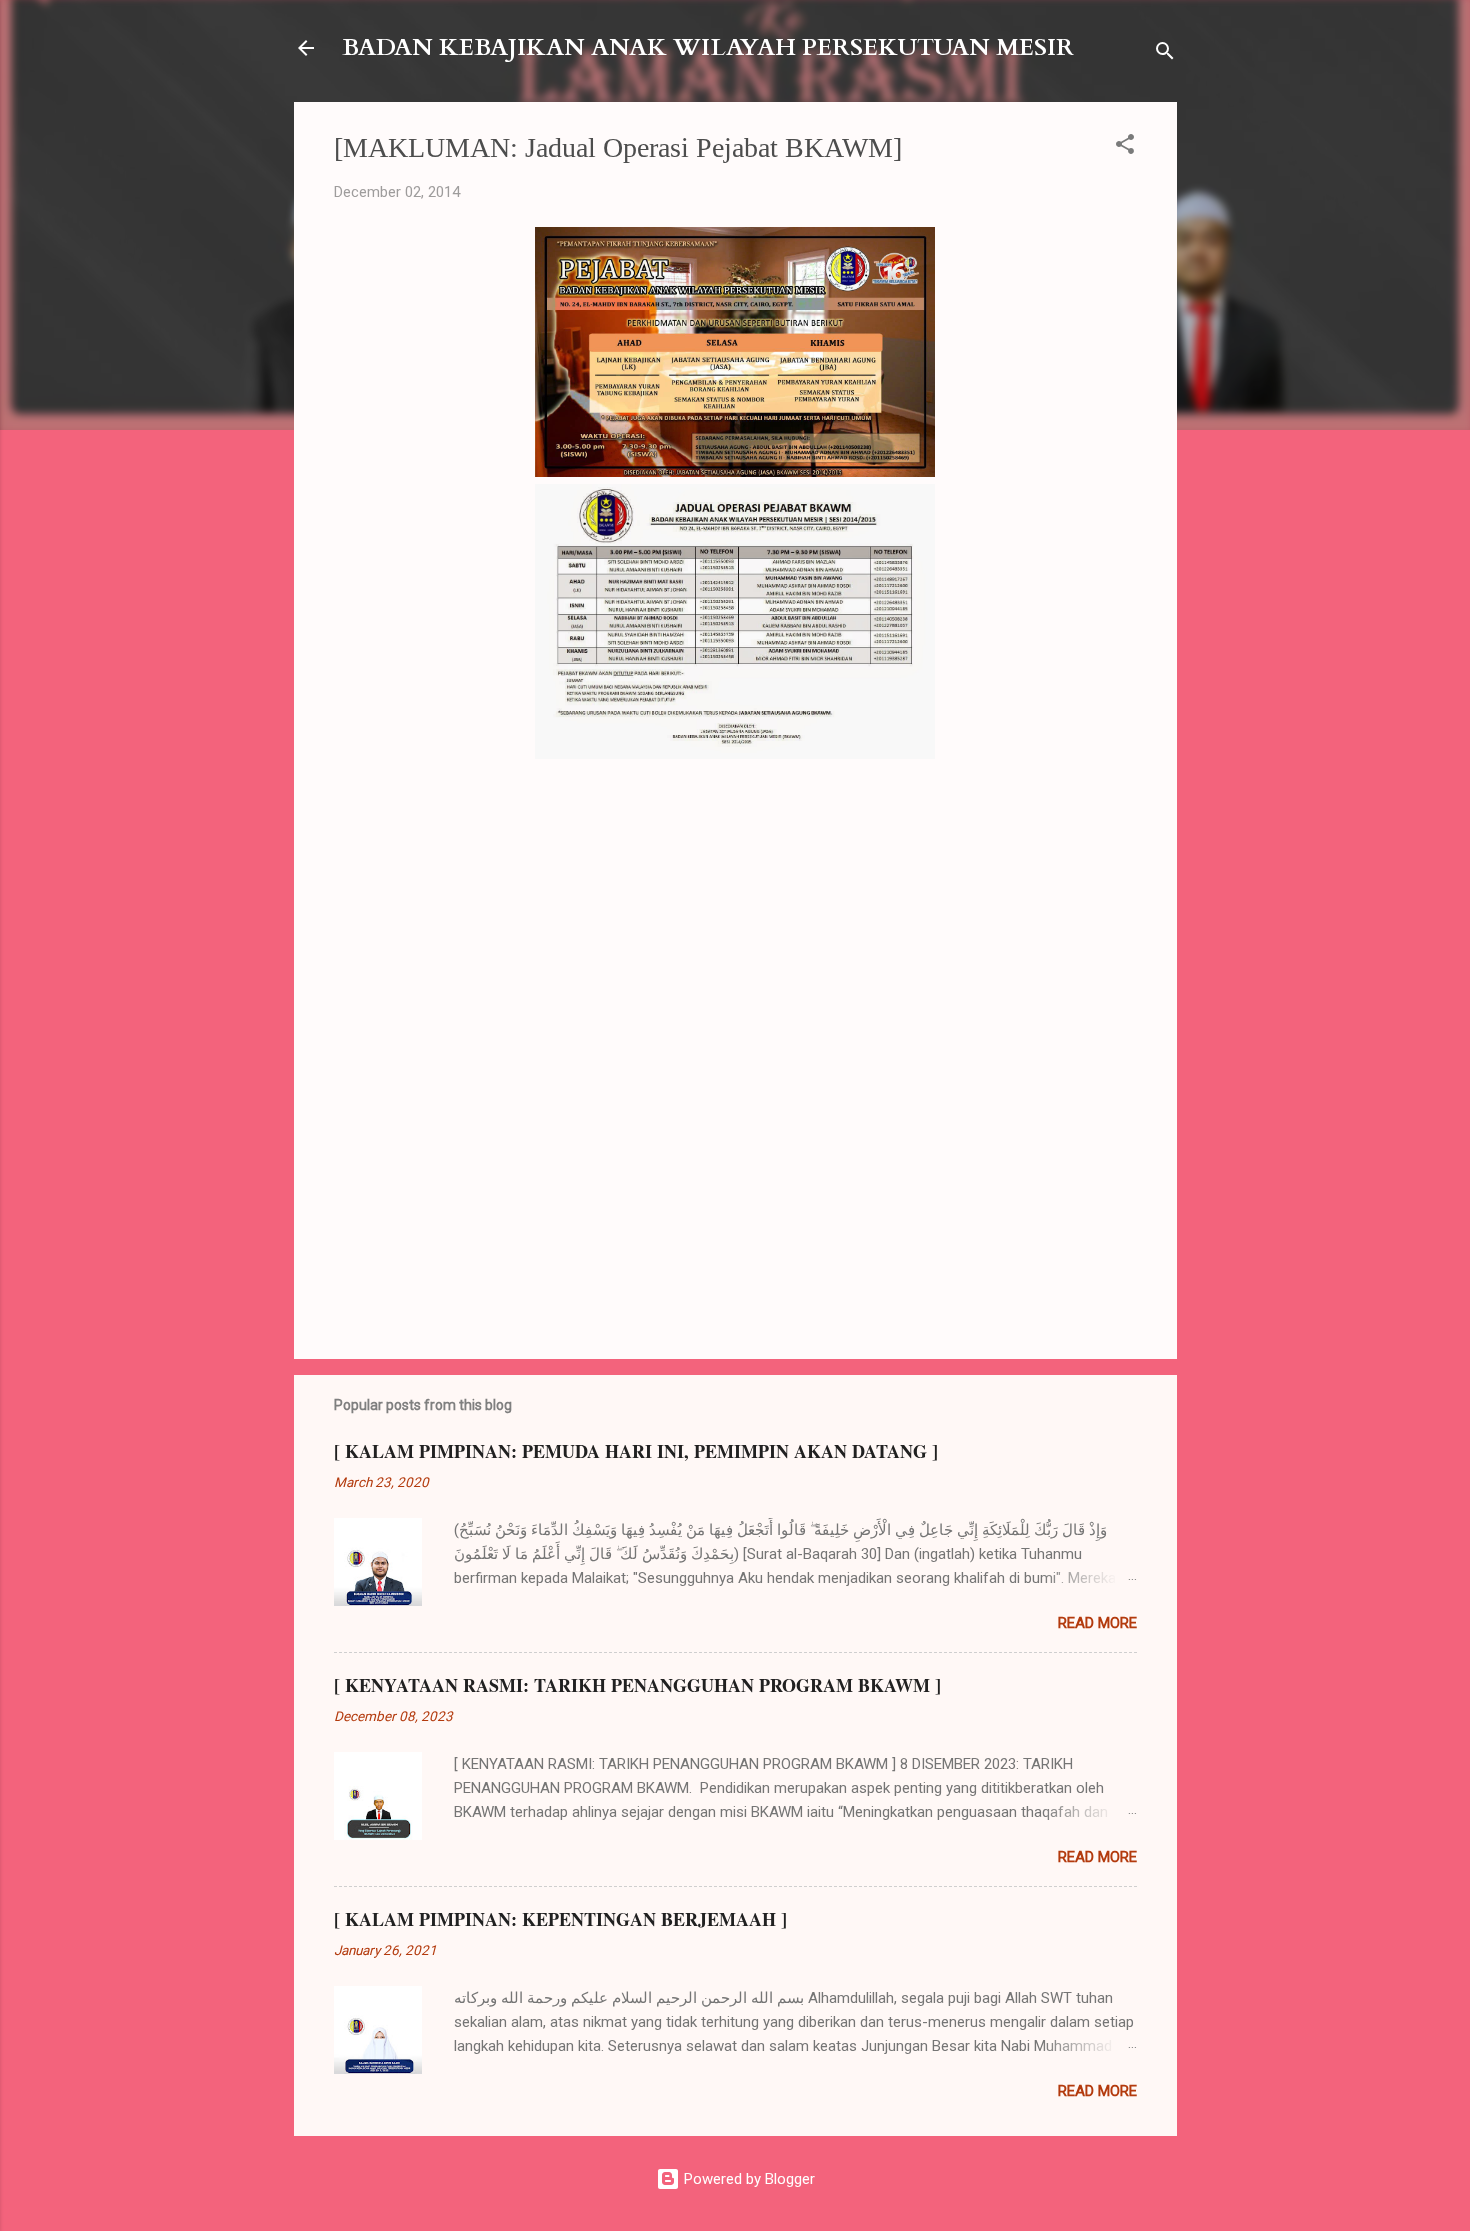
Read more (1097, 1623)
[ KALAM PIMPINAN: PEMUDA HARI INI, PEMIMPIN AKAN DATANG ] (636, 1451)
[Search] (1165, 54)
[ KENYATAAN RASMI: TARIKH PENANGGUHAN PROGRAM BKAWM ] (637, 1685)
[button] (1125, 147)
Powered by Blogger (747, 2179)
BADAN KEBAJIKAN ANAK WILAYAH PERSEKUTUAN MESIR (708, 47)
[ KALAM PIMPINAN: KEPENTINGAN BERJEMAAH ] (560, 1919)
